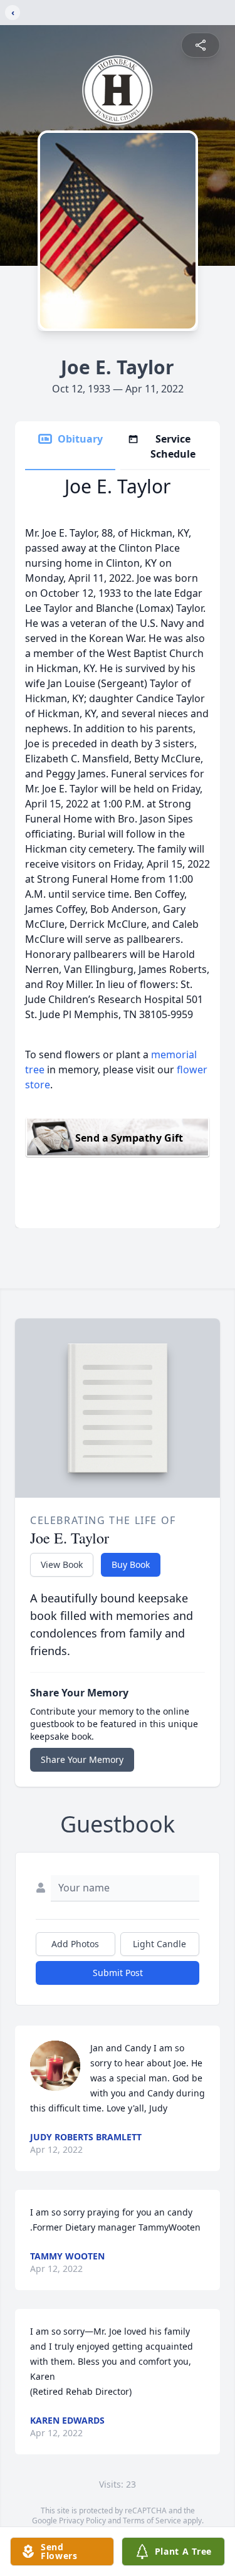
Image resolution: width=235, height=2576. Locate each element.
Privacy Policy (82, 2521)
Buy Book (131, 1564)
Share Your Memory (82, 1759)
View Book (62, 1564)
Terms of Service (152, 2521)
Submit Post (118, 1973)
